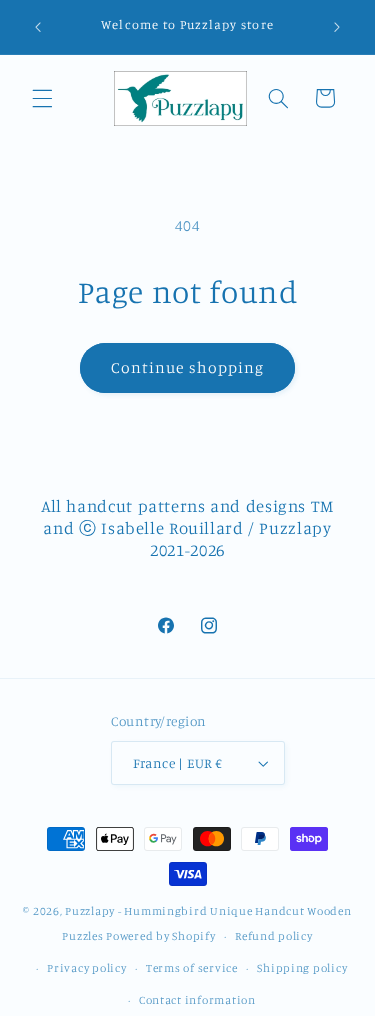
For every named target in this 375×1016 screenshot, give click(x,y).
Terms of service (192, 968)
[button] (42, 98)
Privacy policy (86, 968)
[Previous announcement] (38, 27)
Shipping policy (302, 968)
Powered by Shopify (160, 936)
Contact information (197, 1000)
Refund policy (274, 936)
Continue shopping (187, 367)
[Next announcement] (337, 27)
